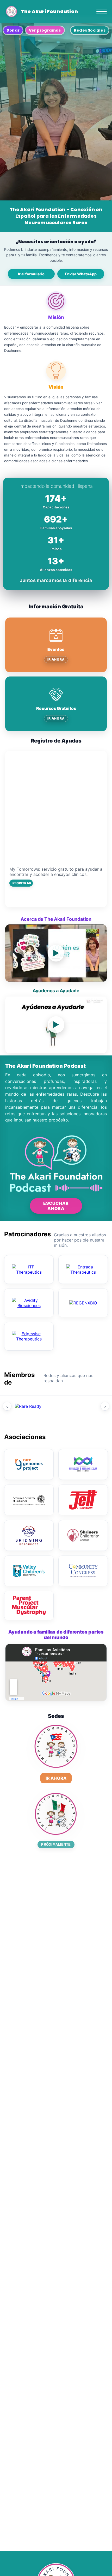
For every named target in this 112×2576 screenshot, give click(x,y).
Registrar (22, 883)
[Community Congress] (83, 1571)
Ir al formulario (31, 274)
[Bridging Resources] (29, 1535)
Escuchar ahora (56, 1206)
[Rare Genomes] (29, 1464)
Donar (13, 30)
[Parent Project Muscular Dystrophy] (29, 1605)
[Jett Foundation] (83, 1500)
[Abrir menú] (102, 11)
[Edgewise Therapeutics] (29, 1336)
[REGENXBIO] (83, 1303)
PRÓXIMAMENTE (56, 1845)
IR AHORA (56, 659)
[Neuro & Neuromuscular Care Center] (83, 1464)
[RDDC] (74, 1406)
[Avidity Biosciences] (29, 1303)
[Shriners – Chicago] (83, 1535)
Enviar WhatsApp (81, 274)
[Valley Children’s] (29, 1571)
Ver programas (45, 30)
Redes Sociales (90, 30)
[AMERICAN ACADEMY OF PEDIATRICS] (29, 1500)
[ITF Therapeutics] (29, 1269)
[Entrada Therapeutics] (83, 1269)
